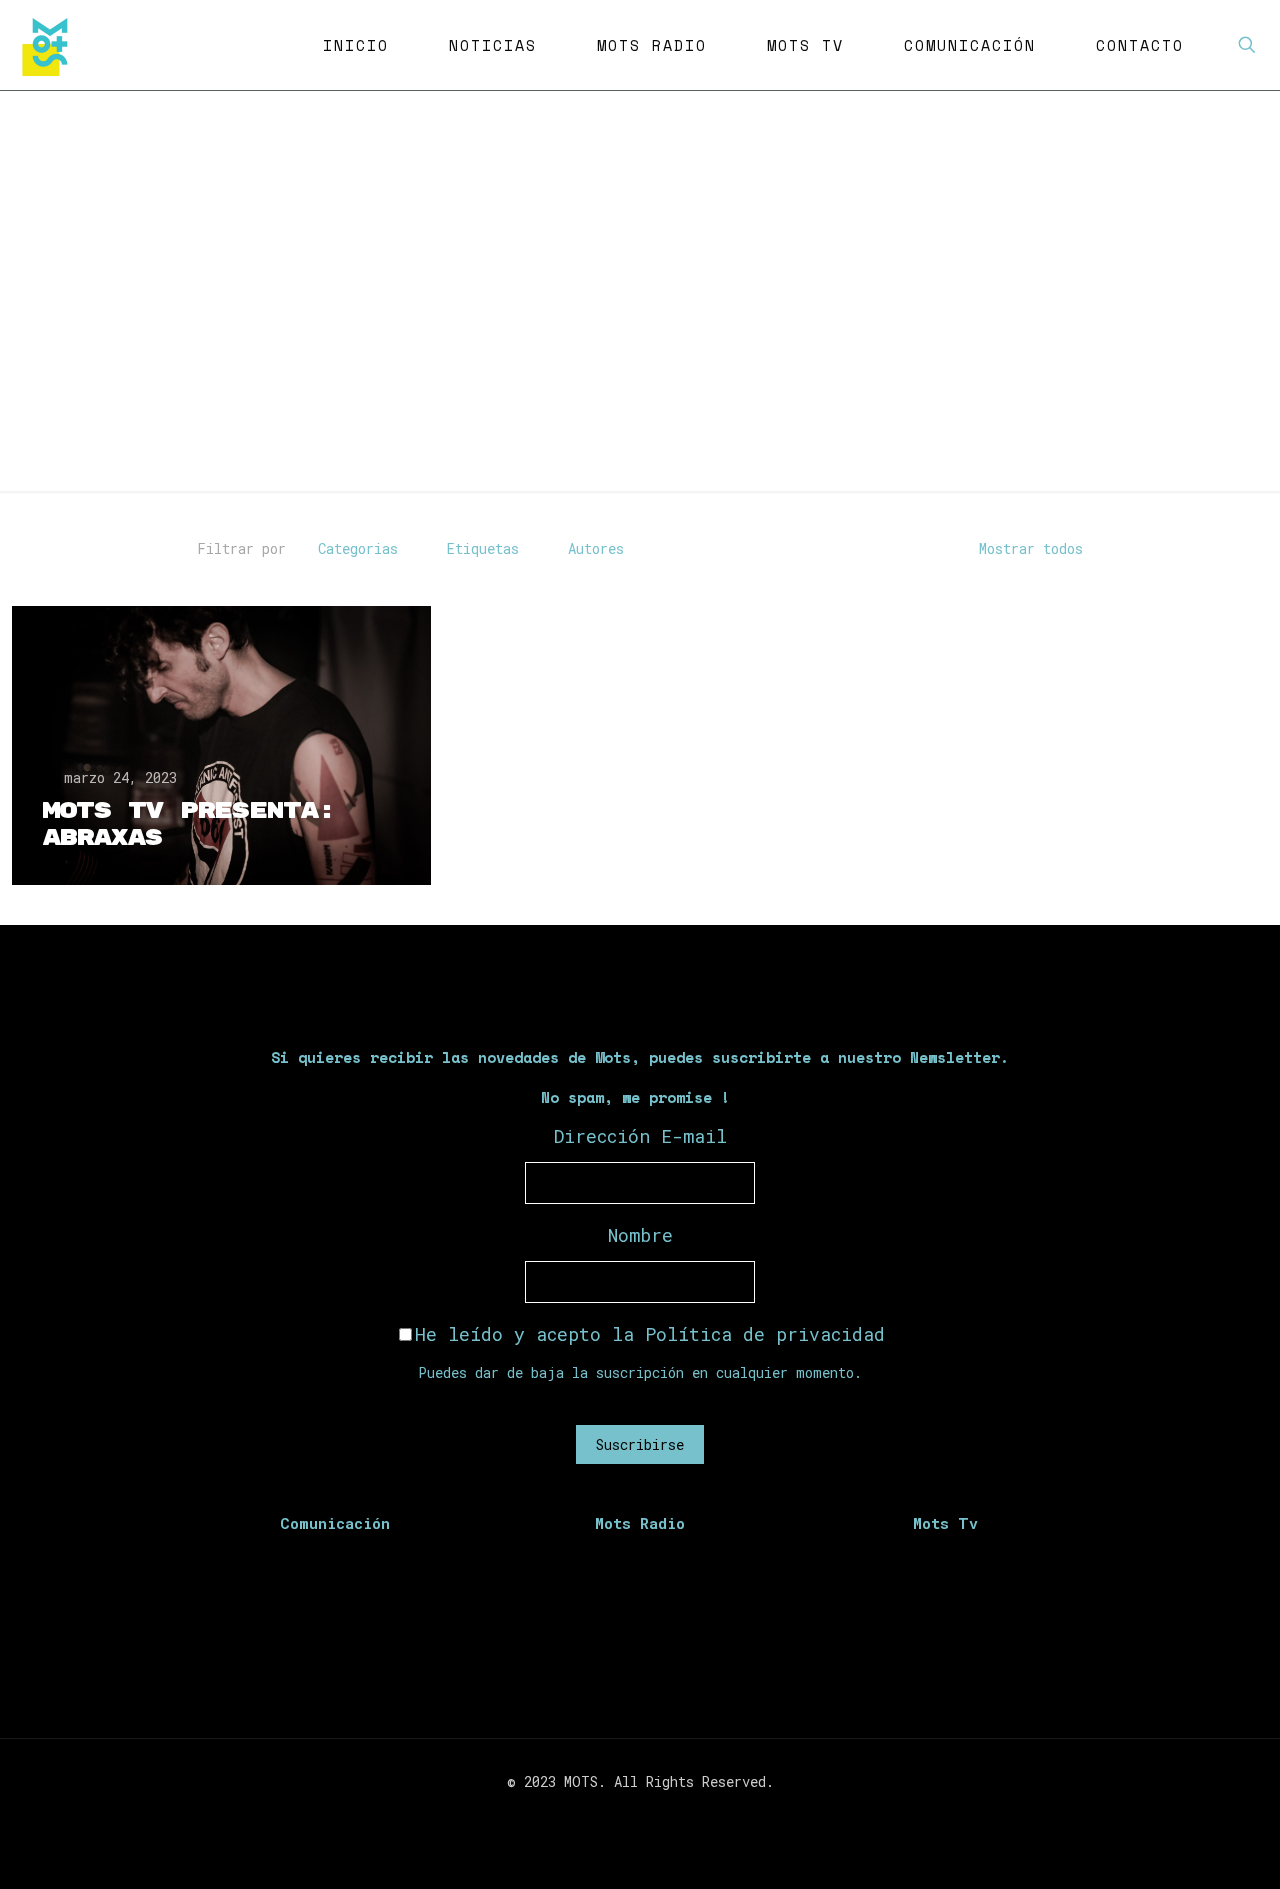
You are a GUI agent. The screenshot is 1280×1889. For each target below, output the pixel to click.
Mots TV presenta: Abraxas (188, 824)
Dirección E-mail (640, 1136)
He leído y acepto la (650, 1334)
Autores (596, 548)
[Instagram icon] (650, 1816)
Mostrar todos (1031, 548)
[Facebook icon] (608, 1816)
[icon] (671, 1816)
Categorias (358, 548)
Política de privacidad (765, 1334)
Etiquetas (483, 548)
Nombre (640, 1235)
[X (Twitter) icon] (629, 1816)
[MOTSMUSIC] (50, 45)
